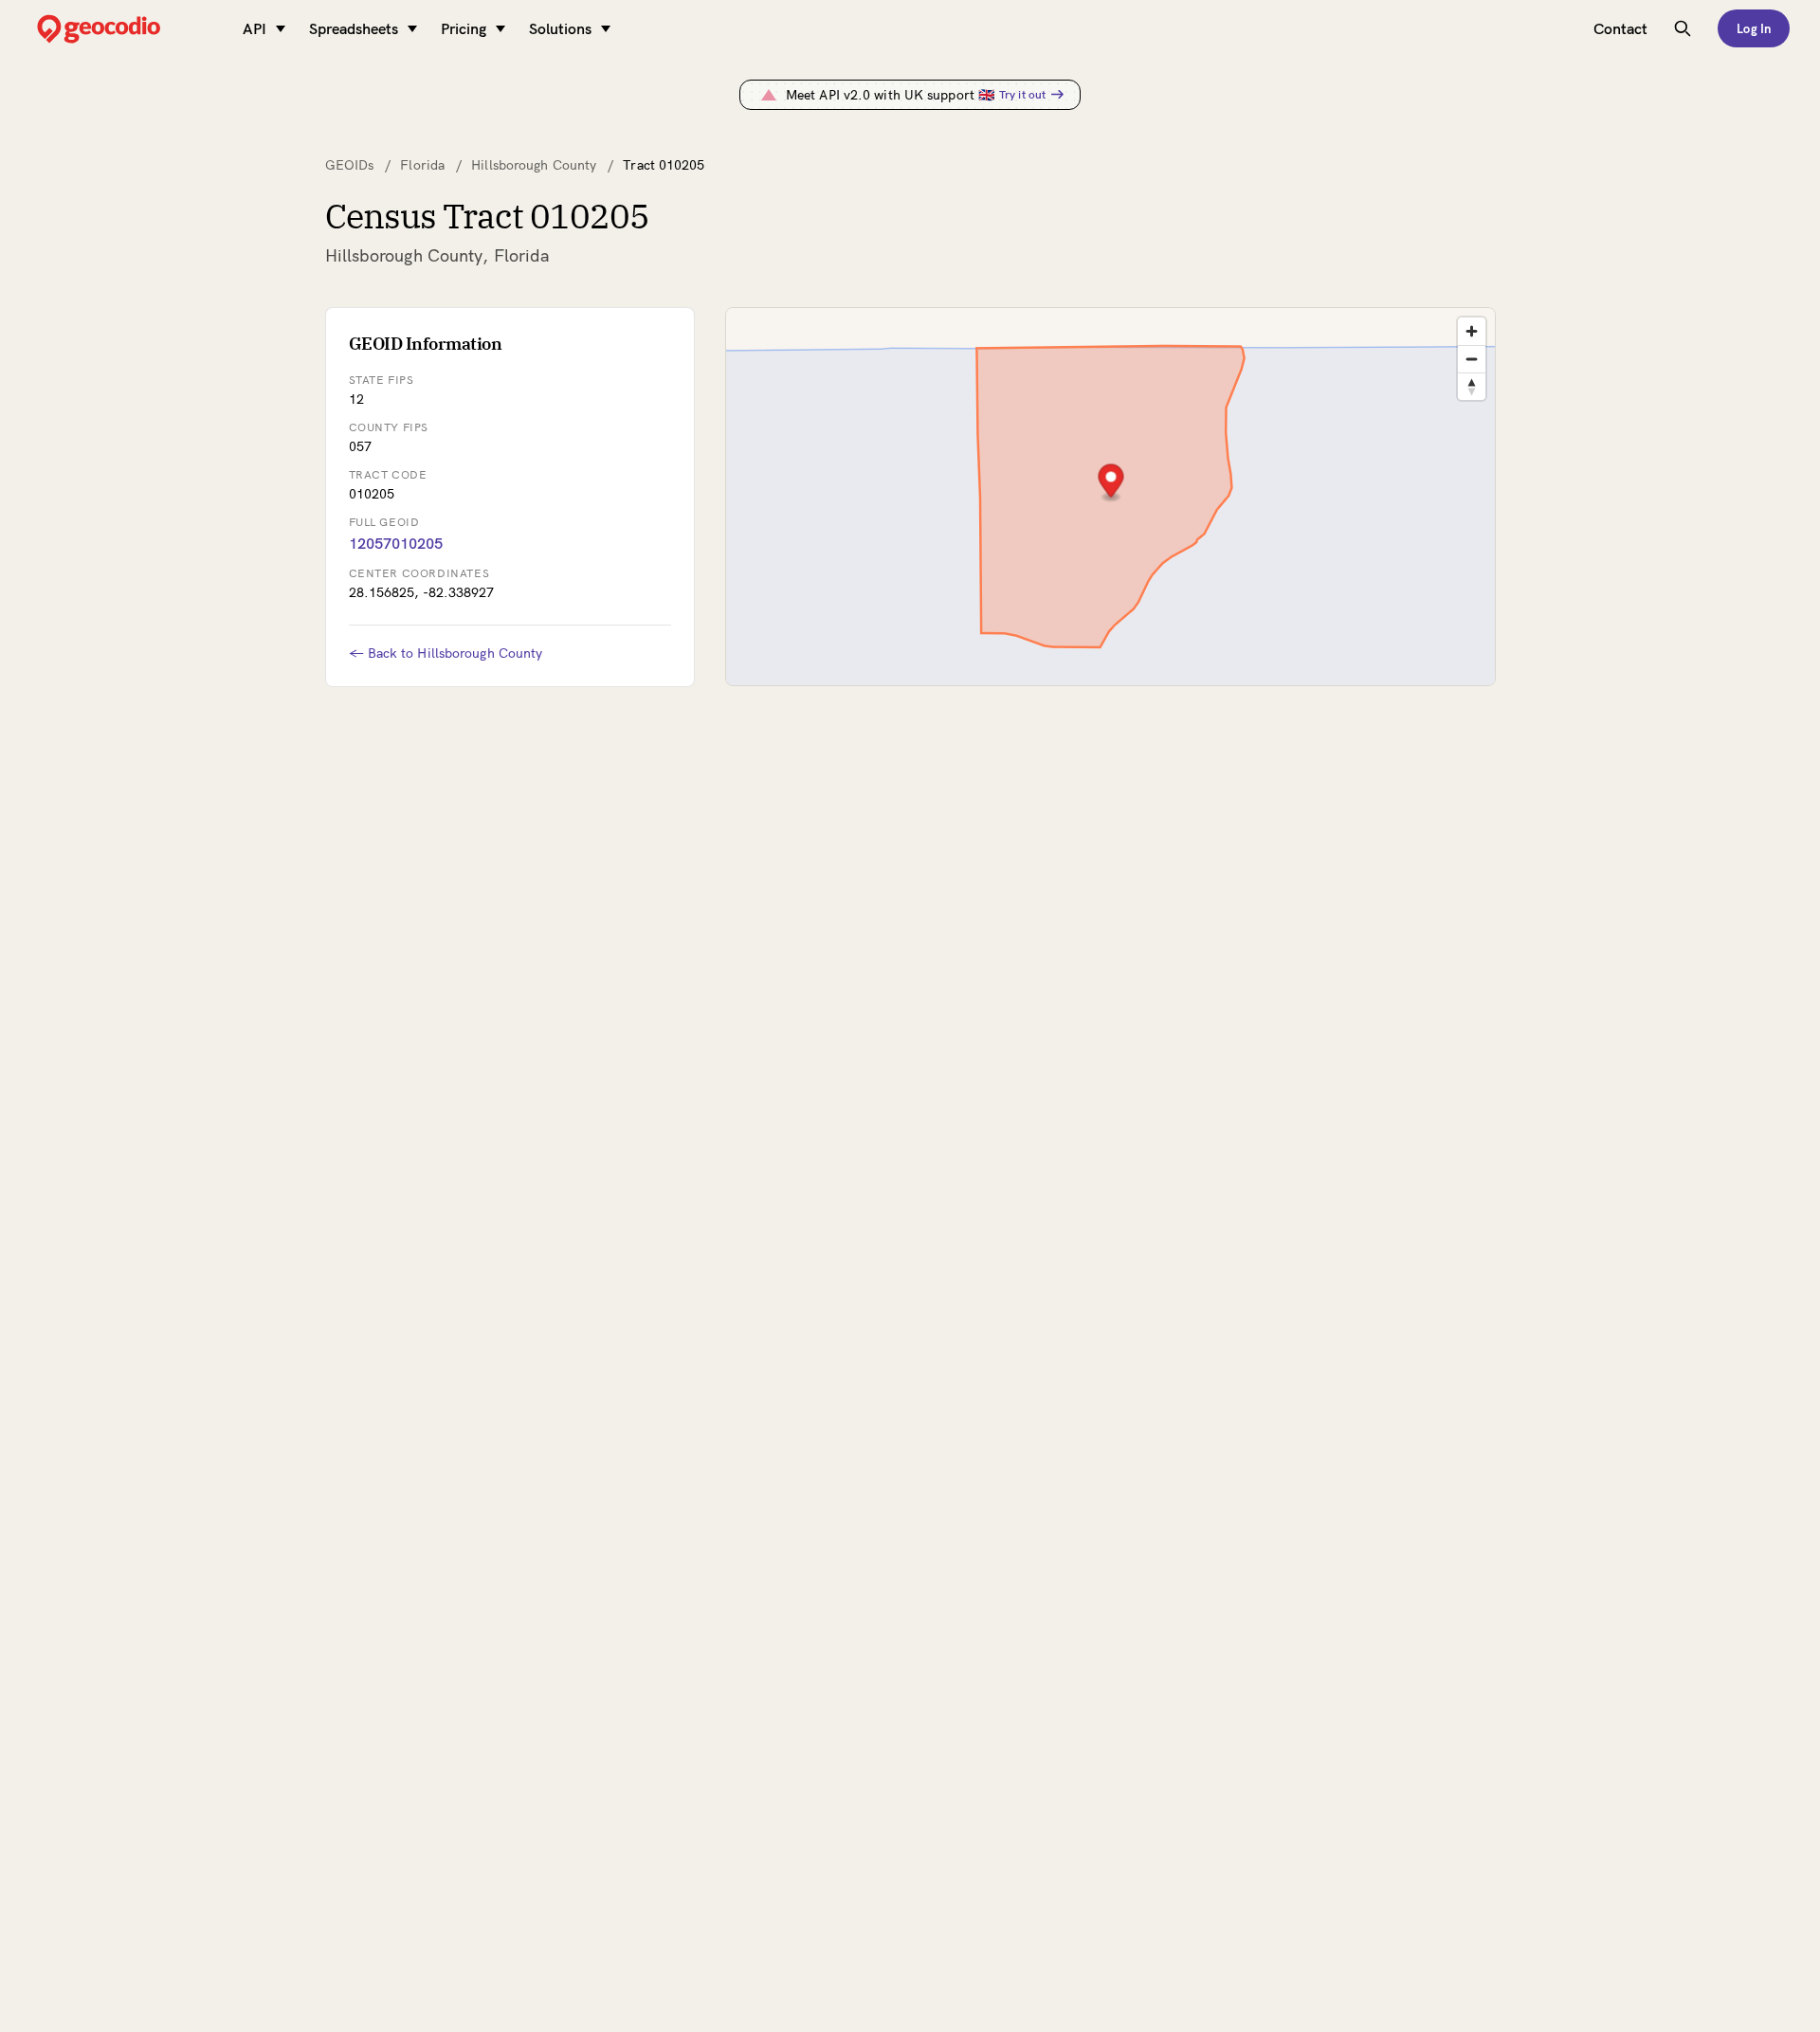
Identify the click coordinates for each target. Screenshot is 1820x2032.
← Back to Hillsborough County (446, 653)
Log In (1754, 28)
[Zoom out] (1472, 359)
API (255, 28)
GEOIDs (350, 165)
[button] (1110, 483)
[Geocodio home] (127, 29)
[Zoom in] (1472, 331)
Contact (1620, 28)
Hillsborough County (534, 165)
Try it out (1022, 94)
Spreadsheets (354, 28)
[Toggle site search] (1683, 28)
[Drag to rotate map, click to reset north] (1472, 386)
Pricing (464, 28)
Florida (422, 165)
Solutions (560, 28)
